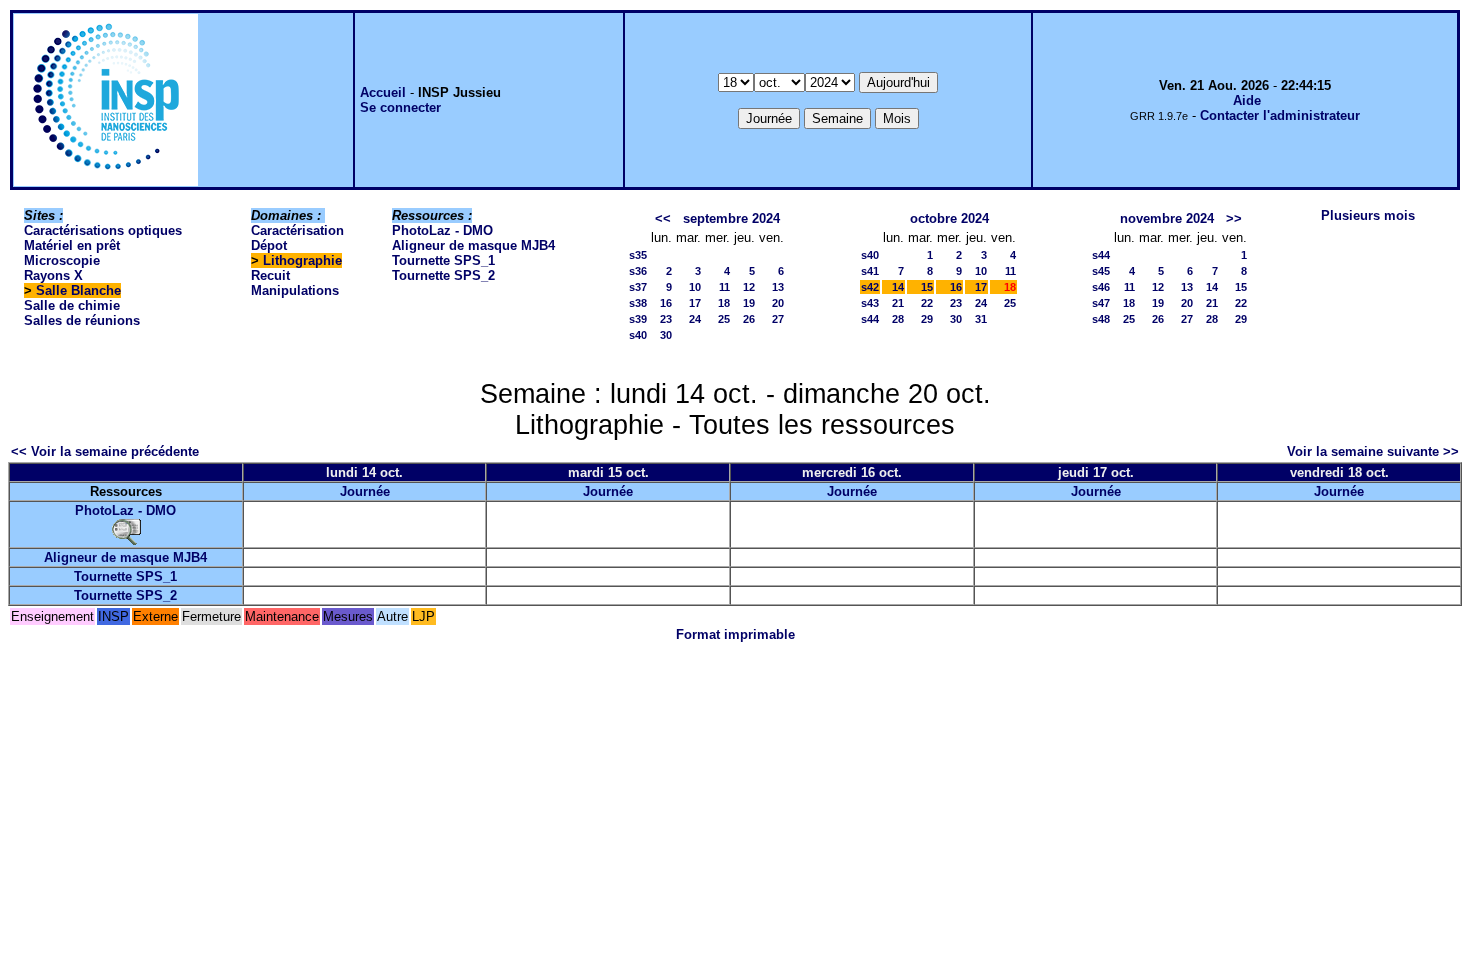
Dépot (269, 245)
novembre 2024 (1167, 218)
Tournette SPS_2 (443, 275)
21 (898, 303)
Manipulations (295, 290)
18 (724, 303)
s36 (638, 271)
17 (695, 303)
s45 (1101, 271)
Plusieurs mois (1368, 215)
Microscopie (62, 260)
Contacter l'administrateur (1280, 115)
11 (724, 287)
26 (749, 319)
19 (749, 303)
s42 (870, 287)
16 (666, 303)
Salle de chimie (72, 305)
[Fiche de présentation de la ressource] (126, 531)
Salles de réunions (82, 320)
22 (927, 303)
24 (695, 319)
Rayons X (53, 275)
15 (927, 287)
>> (1234, 218)
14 (898, 287)
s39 (638, 319)
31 (981, 319)
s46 (1101, 287)
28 (898, 319)
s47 (1101, 303)
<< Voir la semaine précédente (105, 451)
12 (749, 287)
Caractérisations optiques (103, 230)
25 (724, 319)
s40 (638, 335)
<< (663, 218)
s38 (638, 303)
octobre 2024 (949, 218)
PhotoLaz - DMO (442, 230)
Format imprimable (735, 634)
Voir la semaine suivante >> (1373, 451)
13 (778, 287)
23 (666, 319)
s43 (870, 303)
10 (695, 287)
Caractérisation (297, 230)
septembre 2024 (731, 218)
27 (778, 319)
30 (666, 335)
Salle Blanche (78, 290)
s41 (870, 271)
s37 (638, 287)
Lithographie (302, 260)
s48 (1101, 319)
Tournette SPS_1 (443, 260)
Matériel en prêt (72, 245)
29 (927, 319)
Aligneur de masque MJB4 (473, 245)
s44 (870, 319)
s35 (638, 255)
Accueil (383, 92)
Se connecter (400, 107)
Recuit (270, 275)
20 (778, 303)
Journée (365, 491)
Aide (1247, 100)
